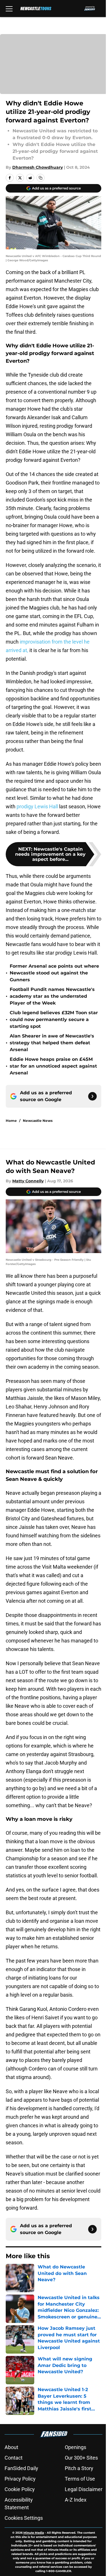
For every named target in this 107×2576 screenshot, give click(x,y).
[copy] (41, 178)
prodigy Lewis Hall (37, 806)
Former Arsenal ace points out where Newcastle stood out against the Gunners (54, 973)
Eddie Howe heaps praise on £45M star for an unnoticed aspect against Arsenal (53, 1066)
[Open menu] (9, 9)
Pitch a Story (79, 2468)
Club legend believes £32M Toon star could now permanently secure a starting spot (54, 1019)
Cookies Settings (24, 2518)
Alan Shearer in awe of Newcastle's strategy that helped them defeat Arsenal (52, 1043)
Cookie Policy (20, 2489)
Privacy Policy (20, 2479)
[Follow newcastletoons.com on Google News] (92, 1096)
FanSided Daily (21, 2468)
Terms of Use (80, 2479)
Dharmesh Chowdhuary (38, 167)
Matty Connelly (28, 1181)
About (11, 2447)
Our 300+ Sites (81, 2458)
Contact (14, 2458)
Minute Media (34, 2533)
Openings (75, 2447)
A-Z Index (76, 2500)
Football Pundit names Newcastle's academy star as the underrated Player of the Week (52, 996)
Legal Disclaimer (84, 2489)
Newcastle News (38, 1121)
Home (11, 1121)
